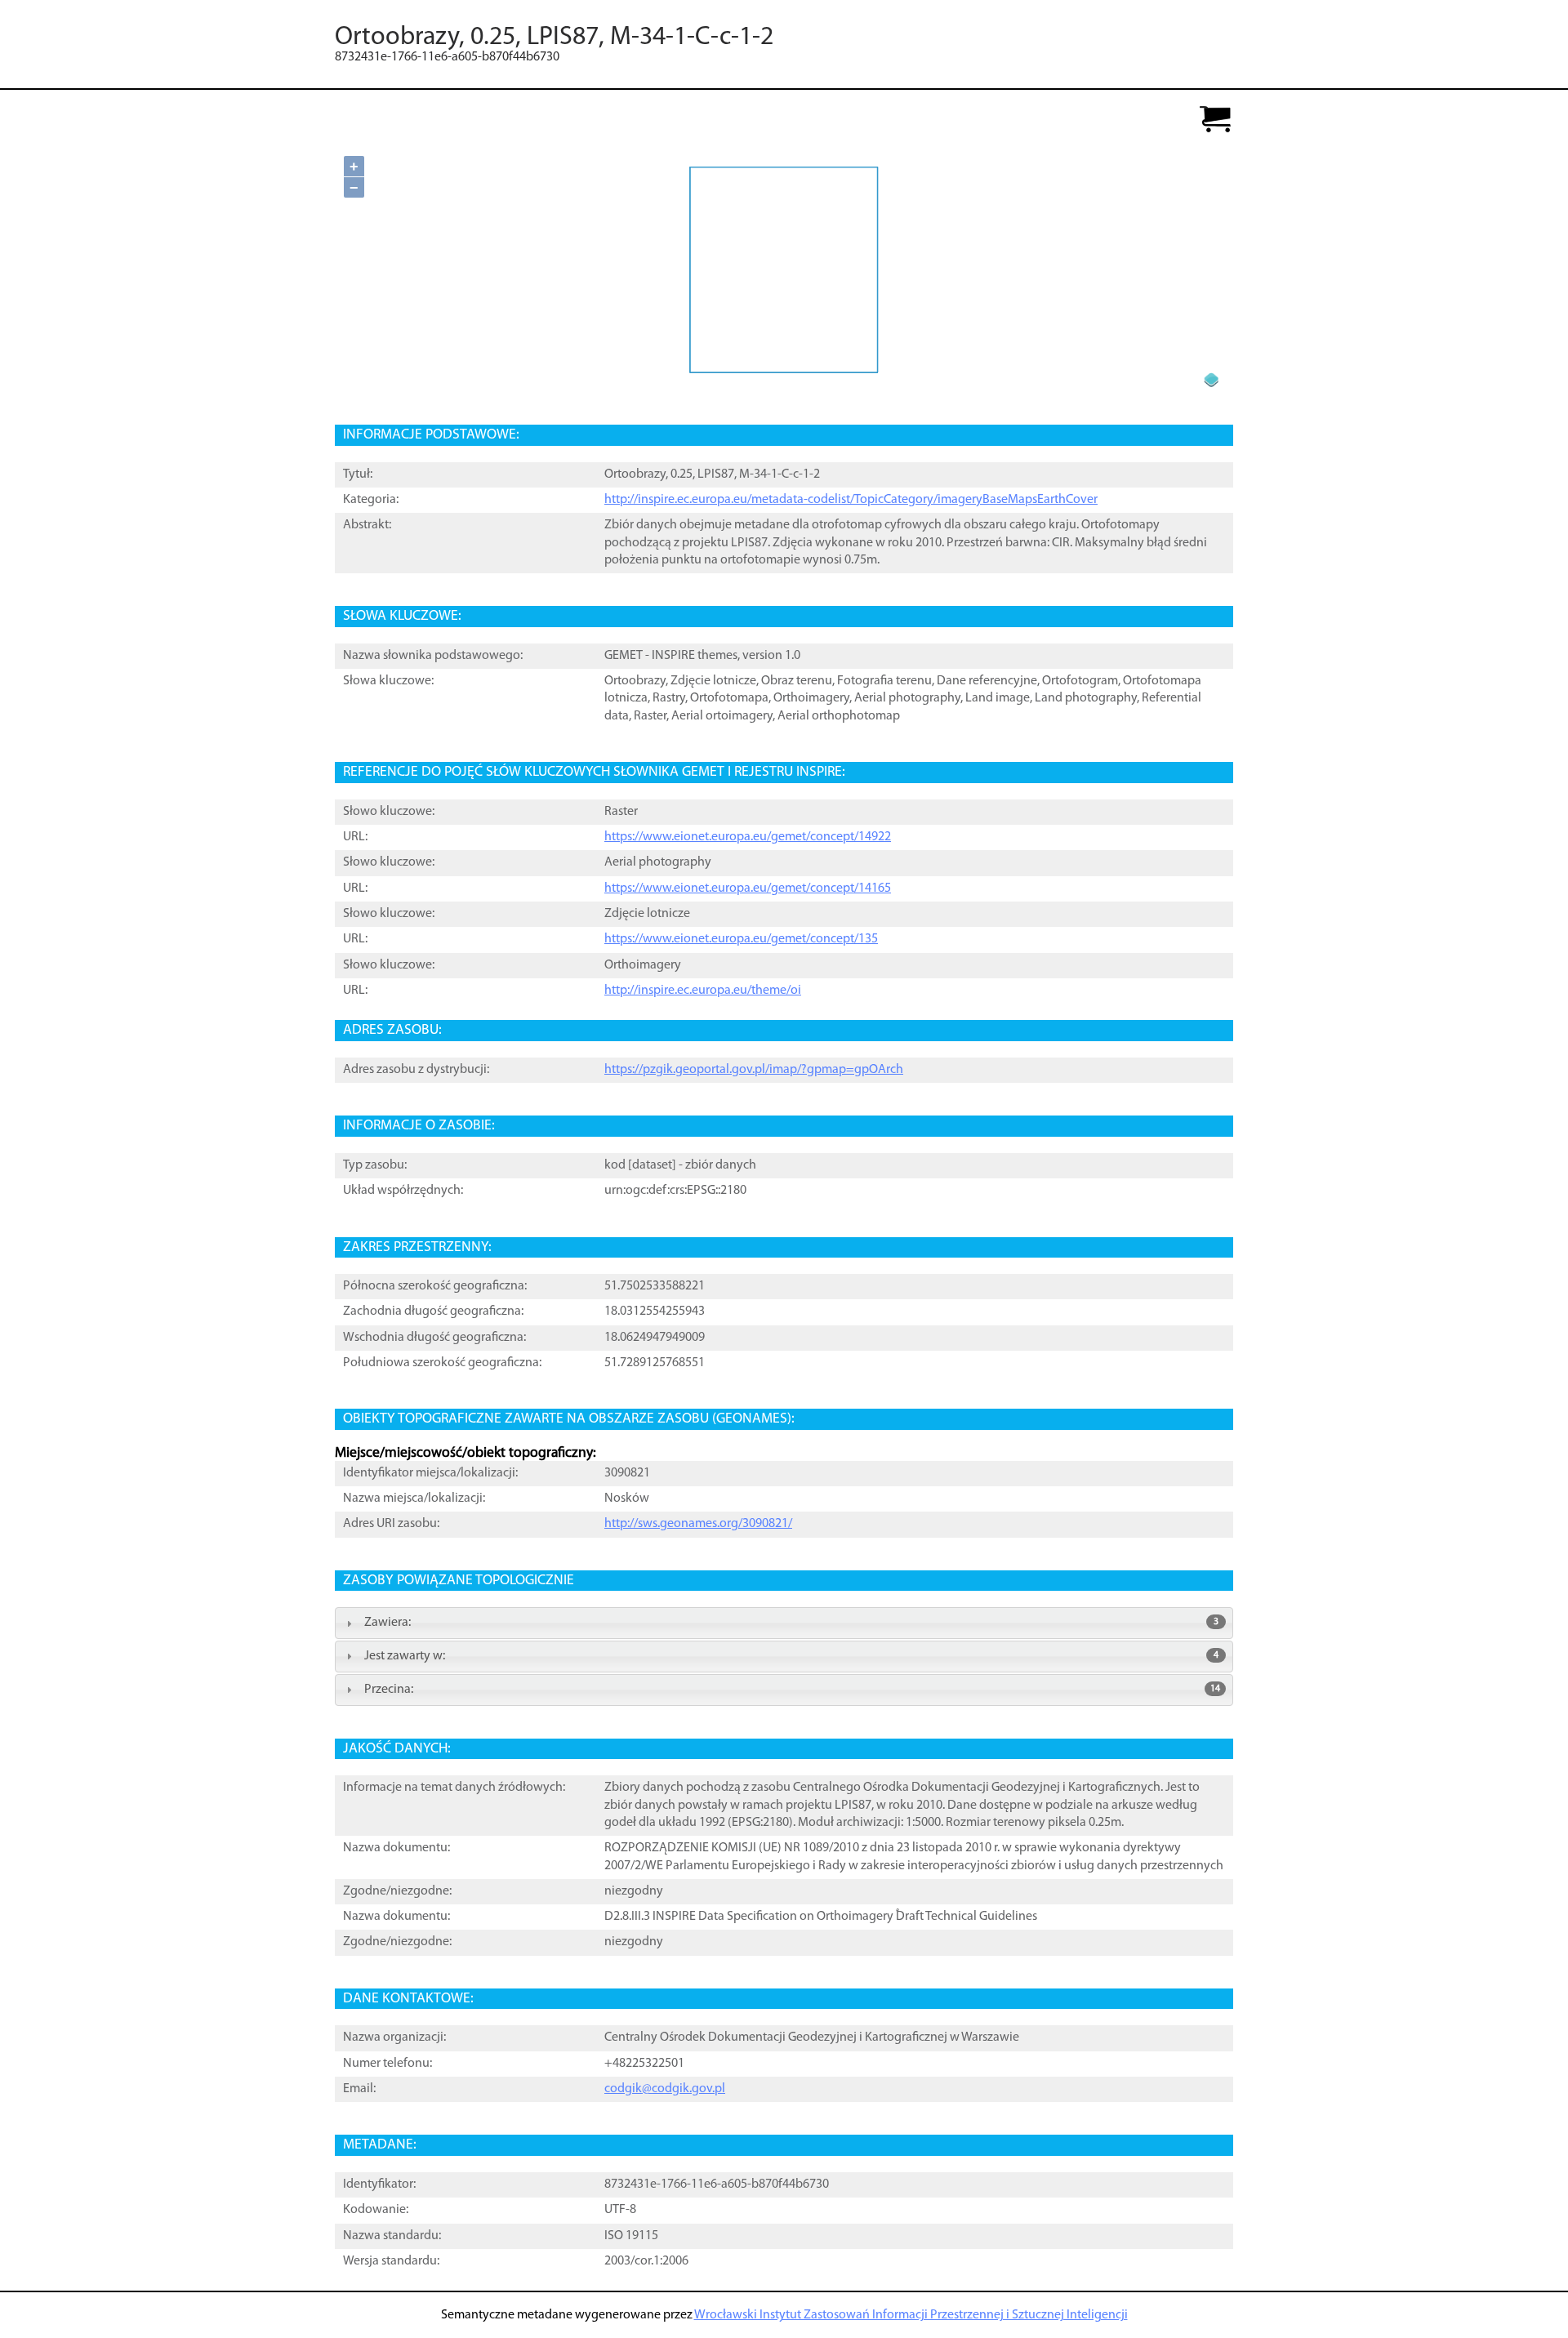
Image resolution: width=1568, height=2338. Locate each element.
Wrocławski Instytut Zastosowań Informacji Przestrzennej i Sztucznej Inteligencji (911, 2315)
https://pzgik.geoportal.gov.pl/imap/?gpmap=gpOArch (754, 1070)
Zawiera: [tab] (791, 1623)
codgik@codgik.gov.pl (665, 2089)
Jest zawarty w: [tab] (791, 1656)
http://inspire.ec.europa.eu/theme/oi (703, 991)
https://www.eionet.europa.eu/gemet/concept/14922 (748, 837)
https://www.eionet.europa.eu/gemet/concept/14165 (748, 888)
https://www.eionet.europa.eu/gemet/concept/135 (741, 939)
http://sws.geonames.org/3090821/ (698, 1524)
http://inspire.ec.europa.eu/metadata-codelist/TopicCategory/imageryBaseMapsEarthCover (851, 500)
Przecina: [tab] (792, 1690)
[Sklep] (1215, 120)
